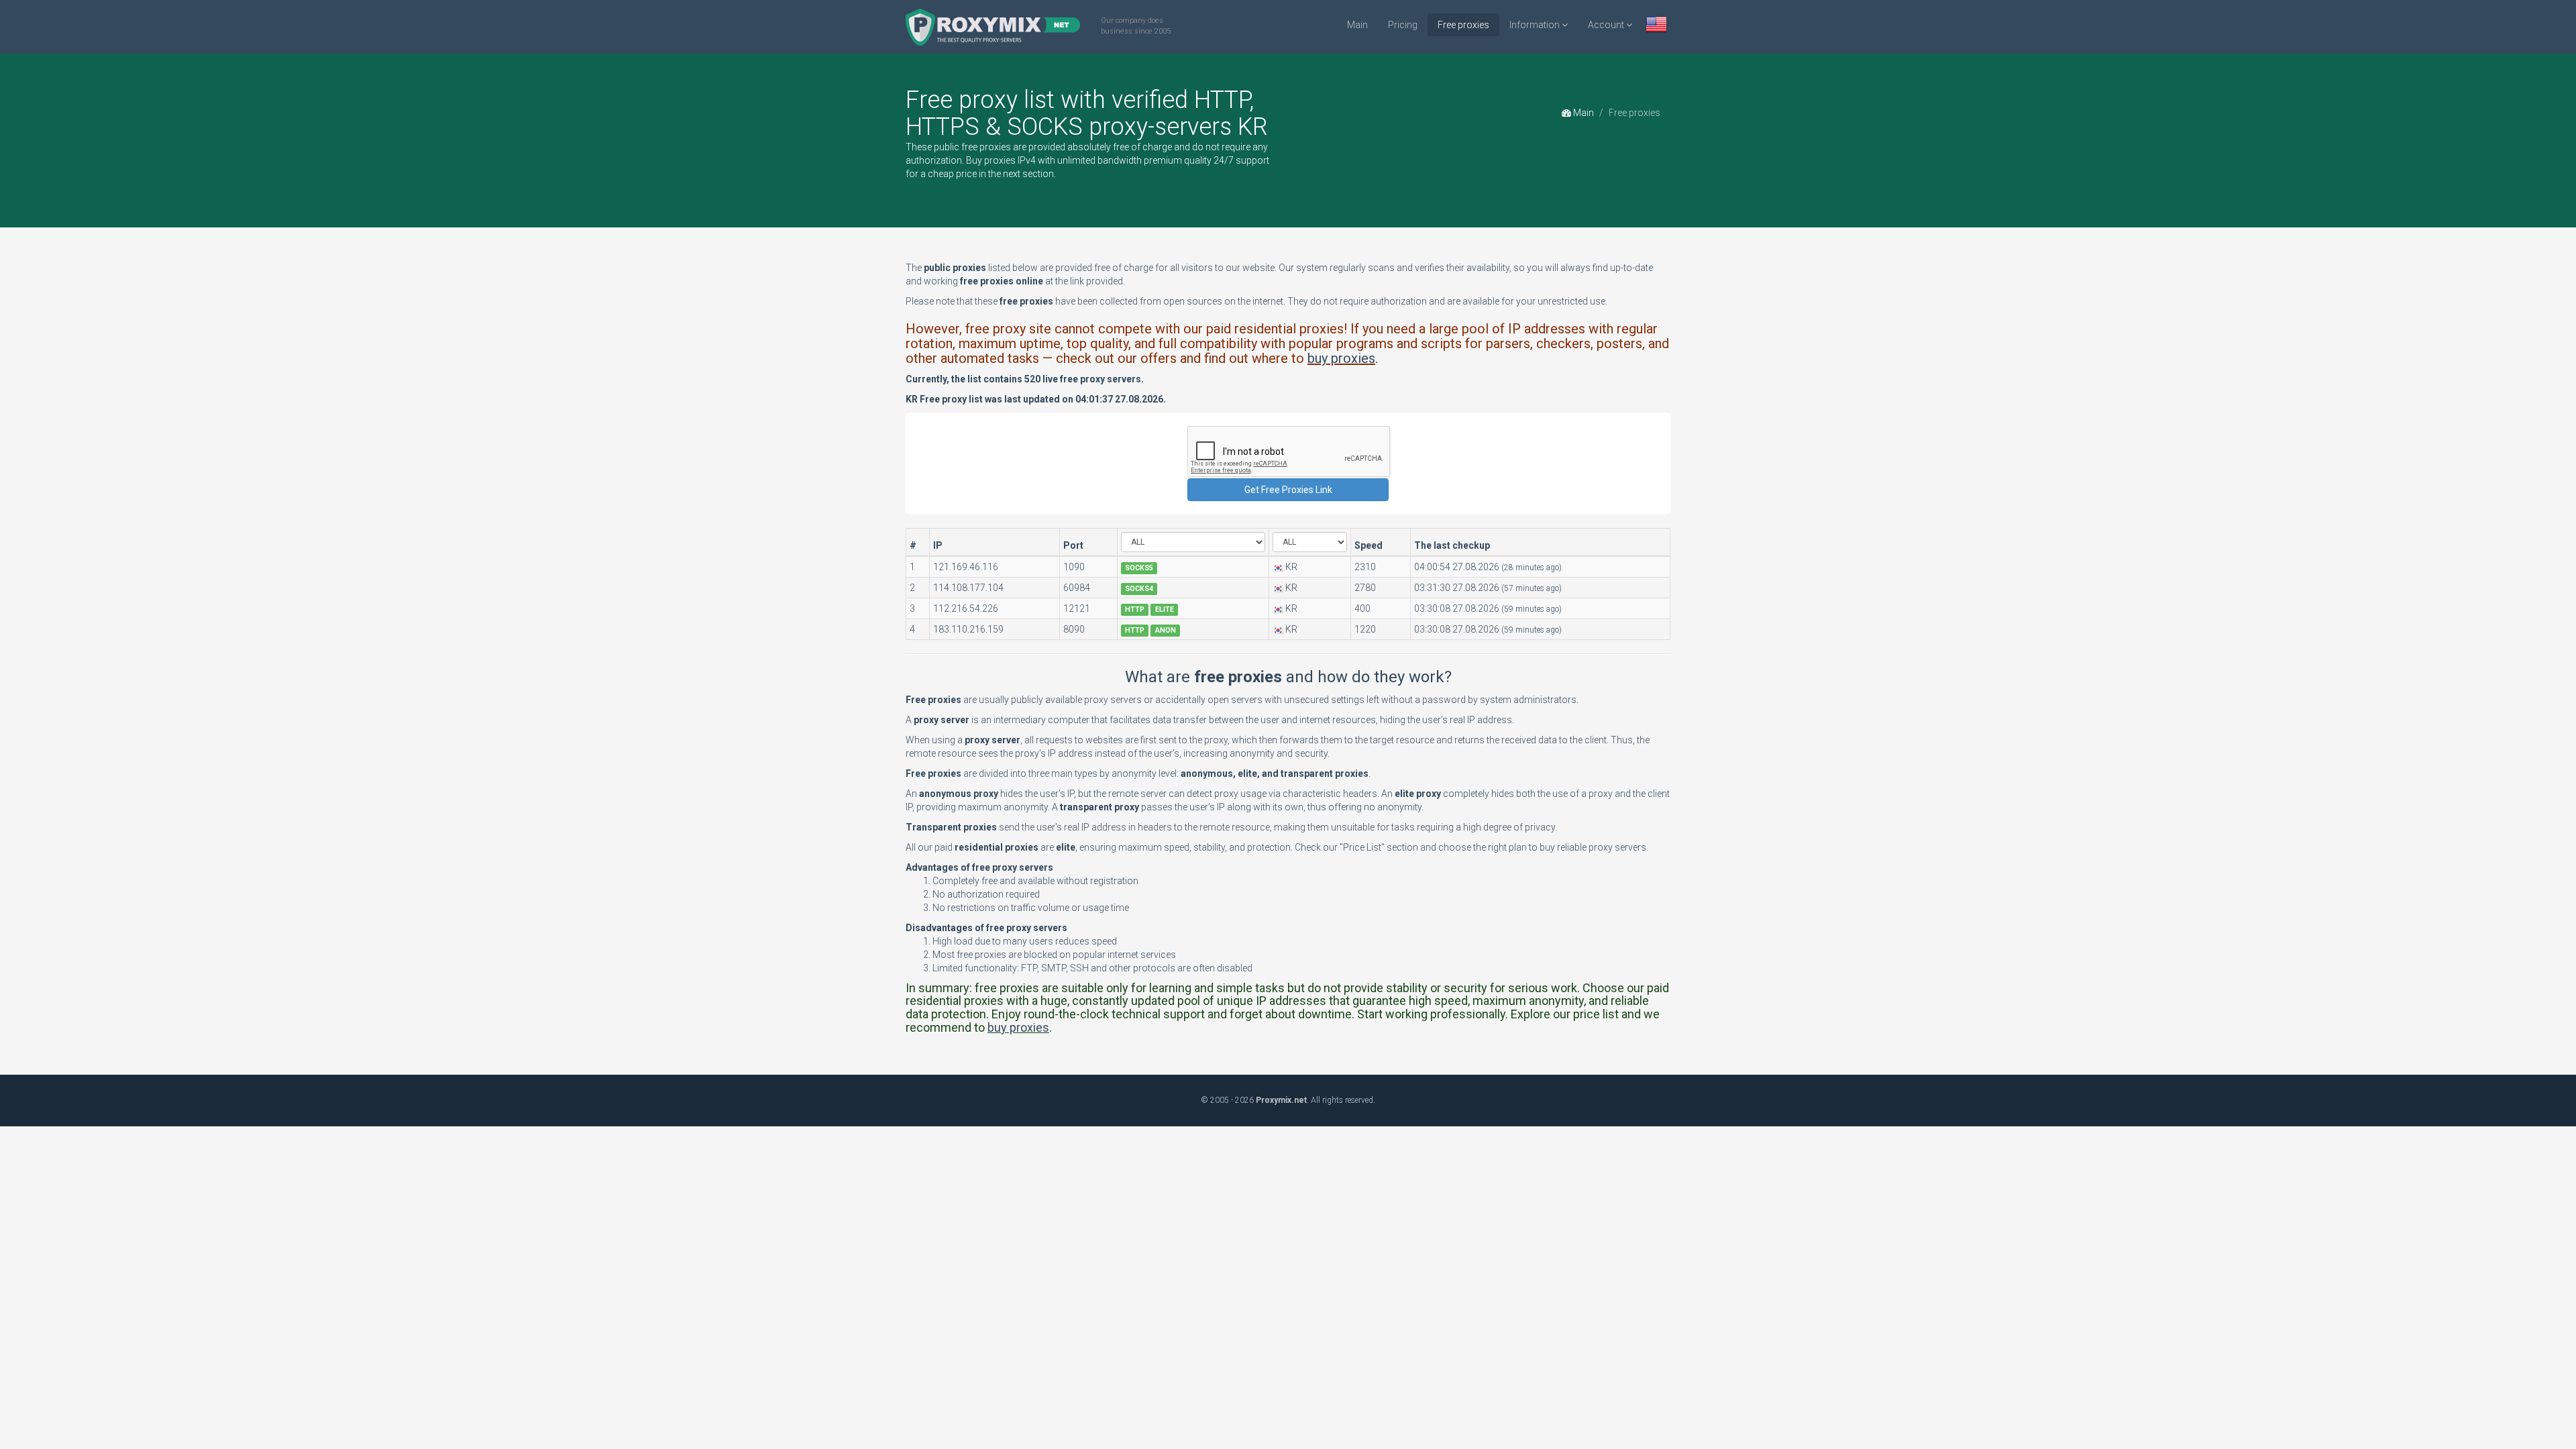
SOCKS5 (1139, 568)
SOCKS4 (1139, 589)
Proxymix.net (1281, 1100)
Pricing (1403, 25)
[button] (1656, 26)
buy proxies (1341, 358)
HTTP (1135, 609)
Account (1607, 25)
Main (1357, 25)
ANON (1166, 630)
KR (1291, 567)
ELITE (1165, 609)
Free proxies (1463, 25)
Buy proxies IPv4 (1001, 160)
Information (1536, 25)
